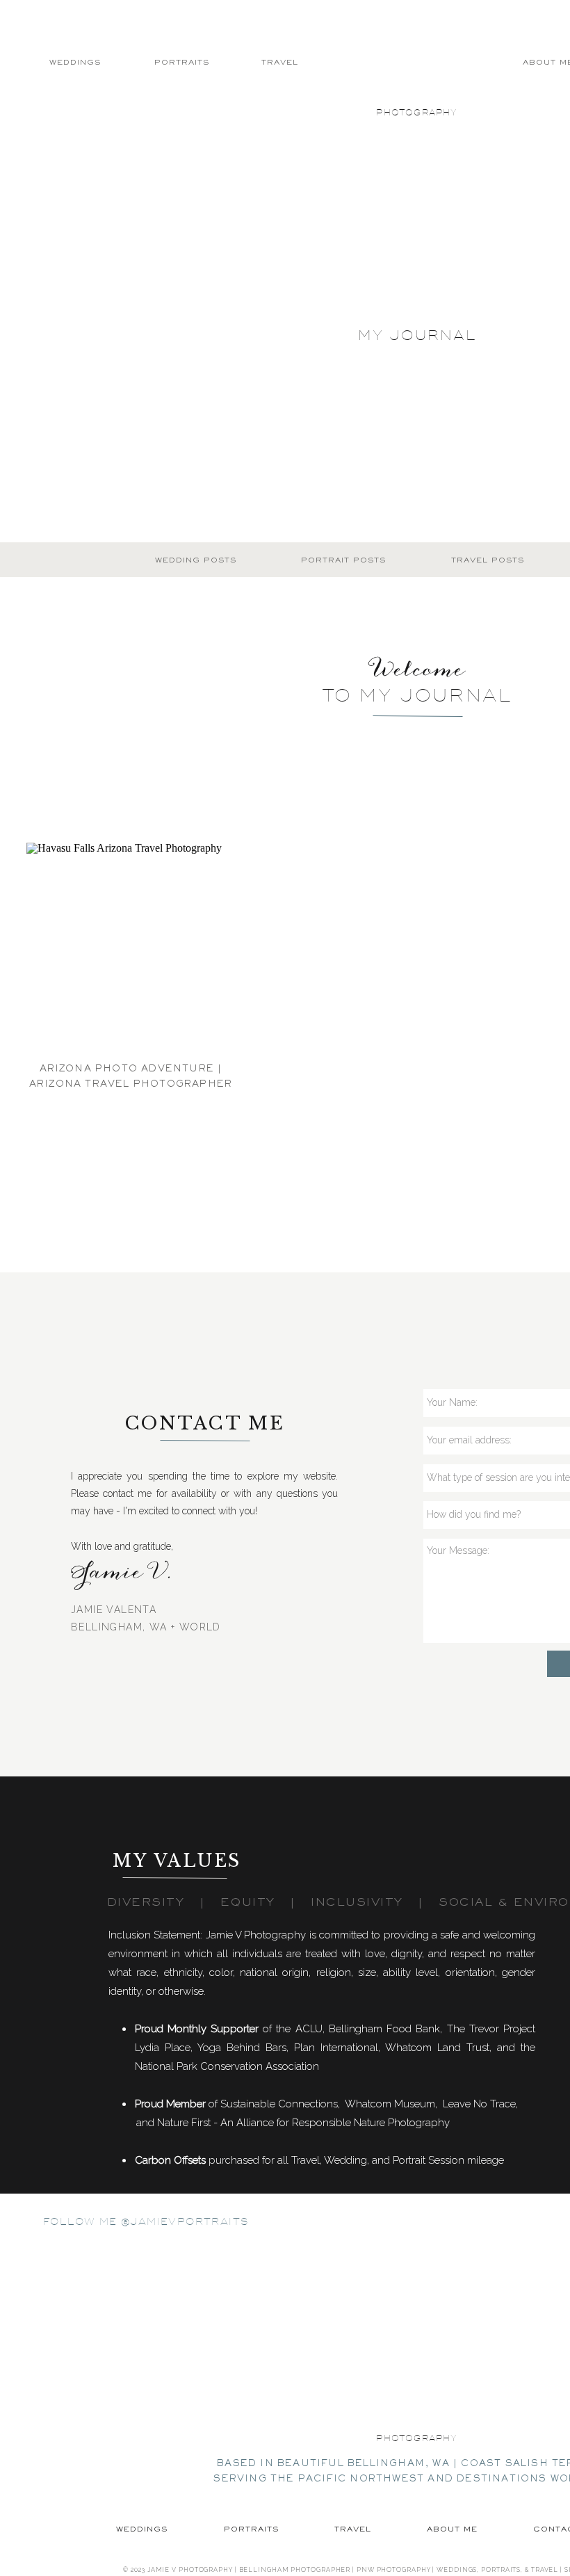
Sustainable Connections (279, 2104)
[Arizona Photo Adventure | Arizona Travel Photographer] (131, 947)
